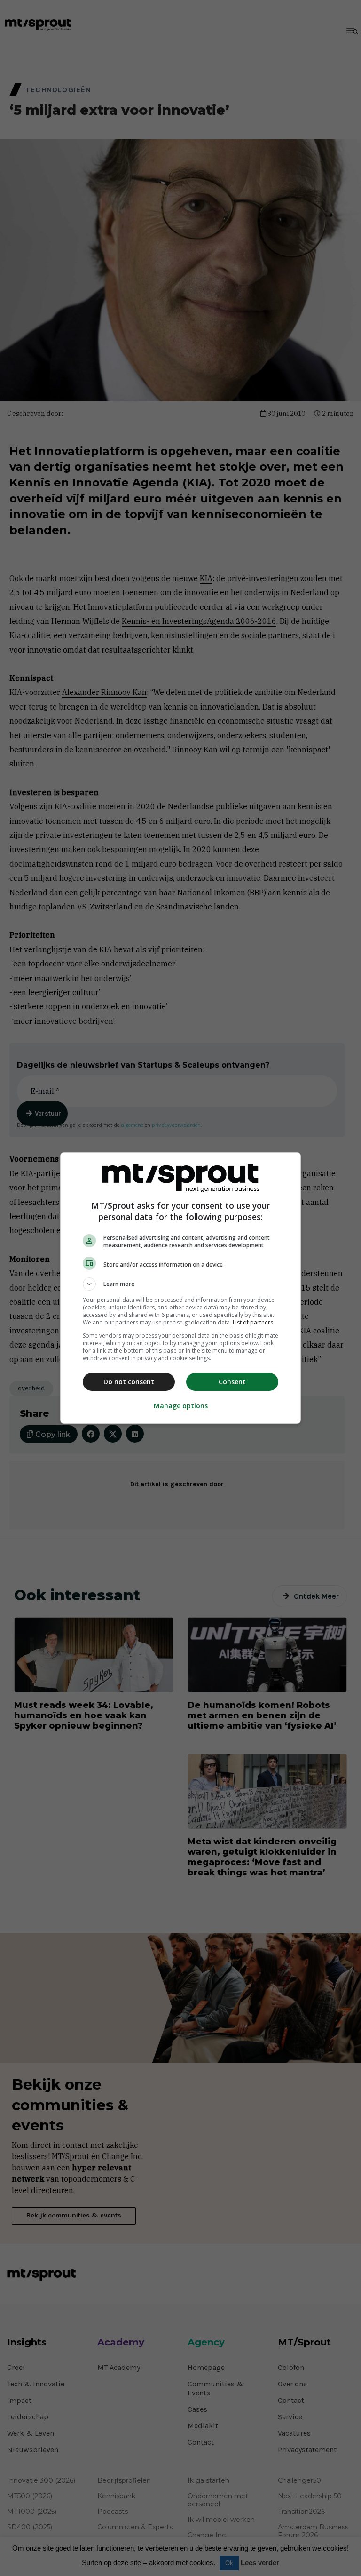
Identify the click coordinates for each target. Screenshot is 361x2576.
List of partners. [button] (254, 1322)
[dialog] (180, 1288)
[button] (180, 1284)
